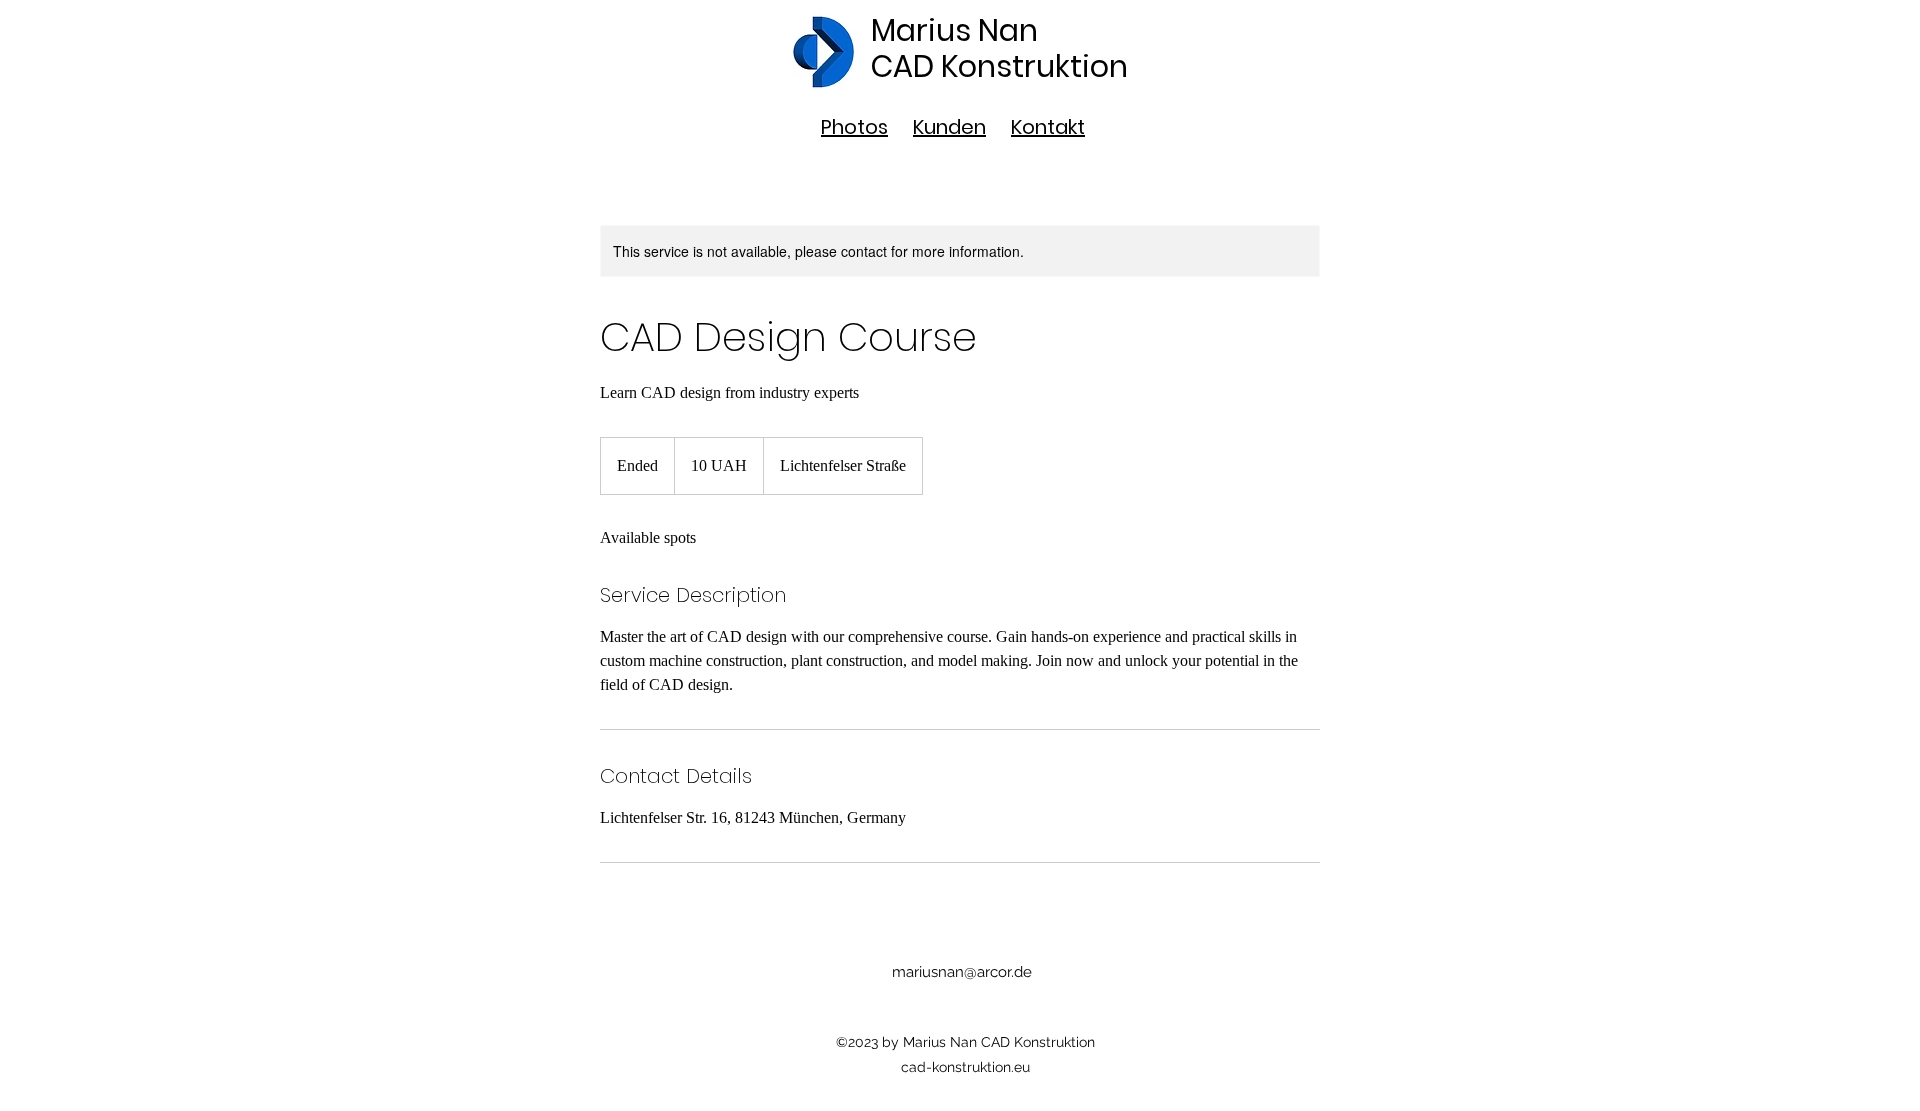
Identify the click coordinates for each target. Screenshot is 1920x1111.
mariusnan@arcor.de (962, 972)
